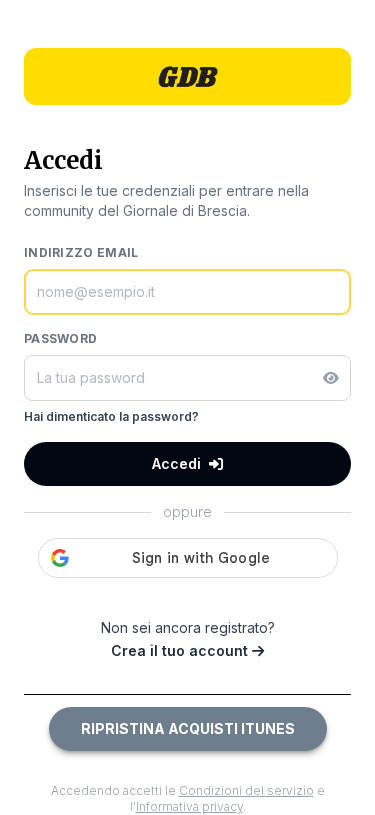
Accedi (176, 463)
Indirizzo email (81, 252)
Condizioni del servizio (246, 790)
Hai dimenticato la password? (111, 416)
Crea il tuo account (181, 650)
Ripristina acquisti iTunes (188, 728)
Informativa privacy (189, 806)
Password (60, 338)
